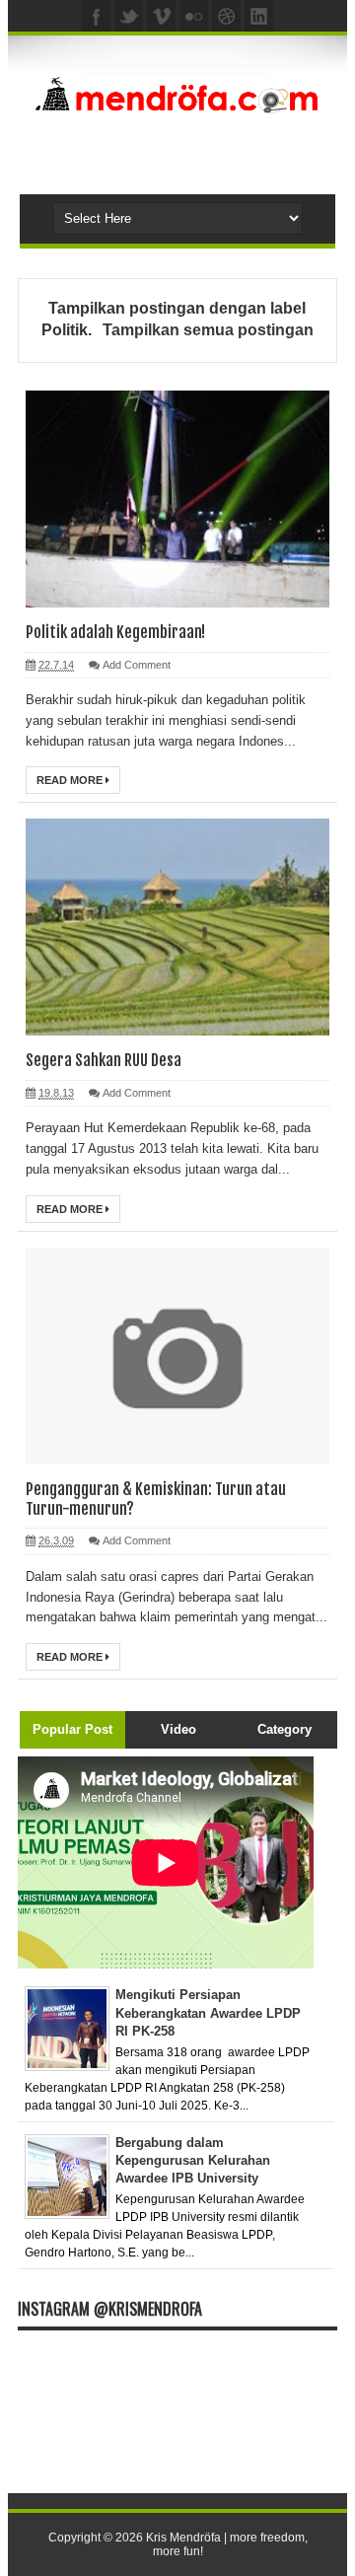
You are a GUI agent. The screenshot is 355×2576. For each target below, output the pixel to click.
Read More (71, 780)
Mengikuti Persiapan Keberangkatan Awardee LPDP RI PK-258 (208, 2012)
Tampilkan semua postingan (208, 330)
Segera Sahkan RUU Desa (104, 1060)
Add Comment (137, 665)
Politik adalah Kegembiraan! (115, 632)
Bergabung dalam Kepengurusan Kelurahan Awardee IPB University (193, 2160)
